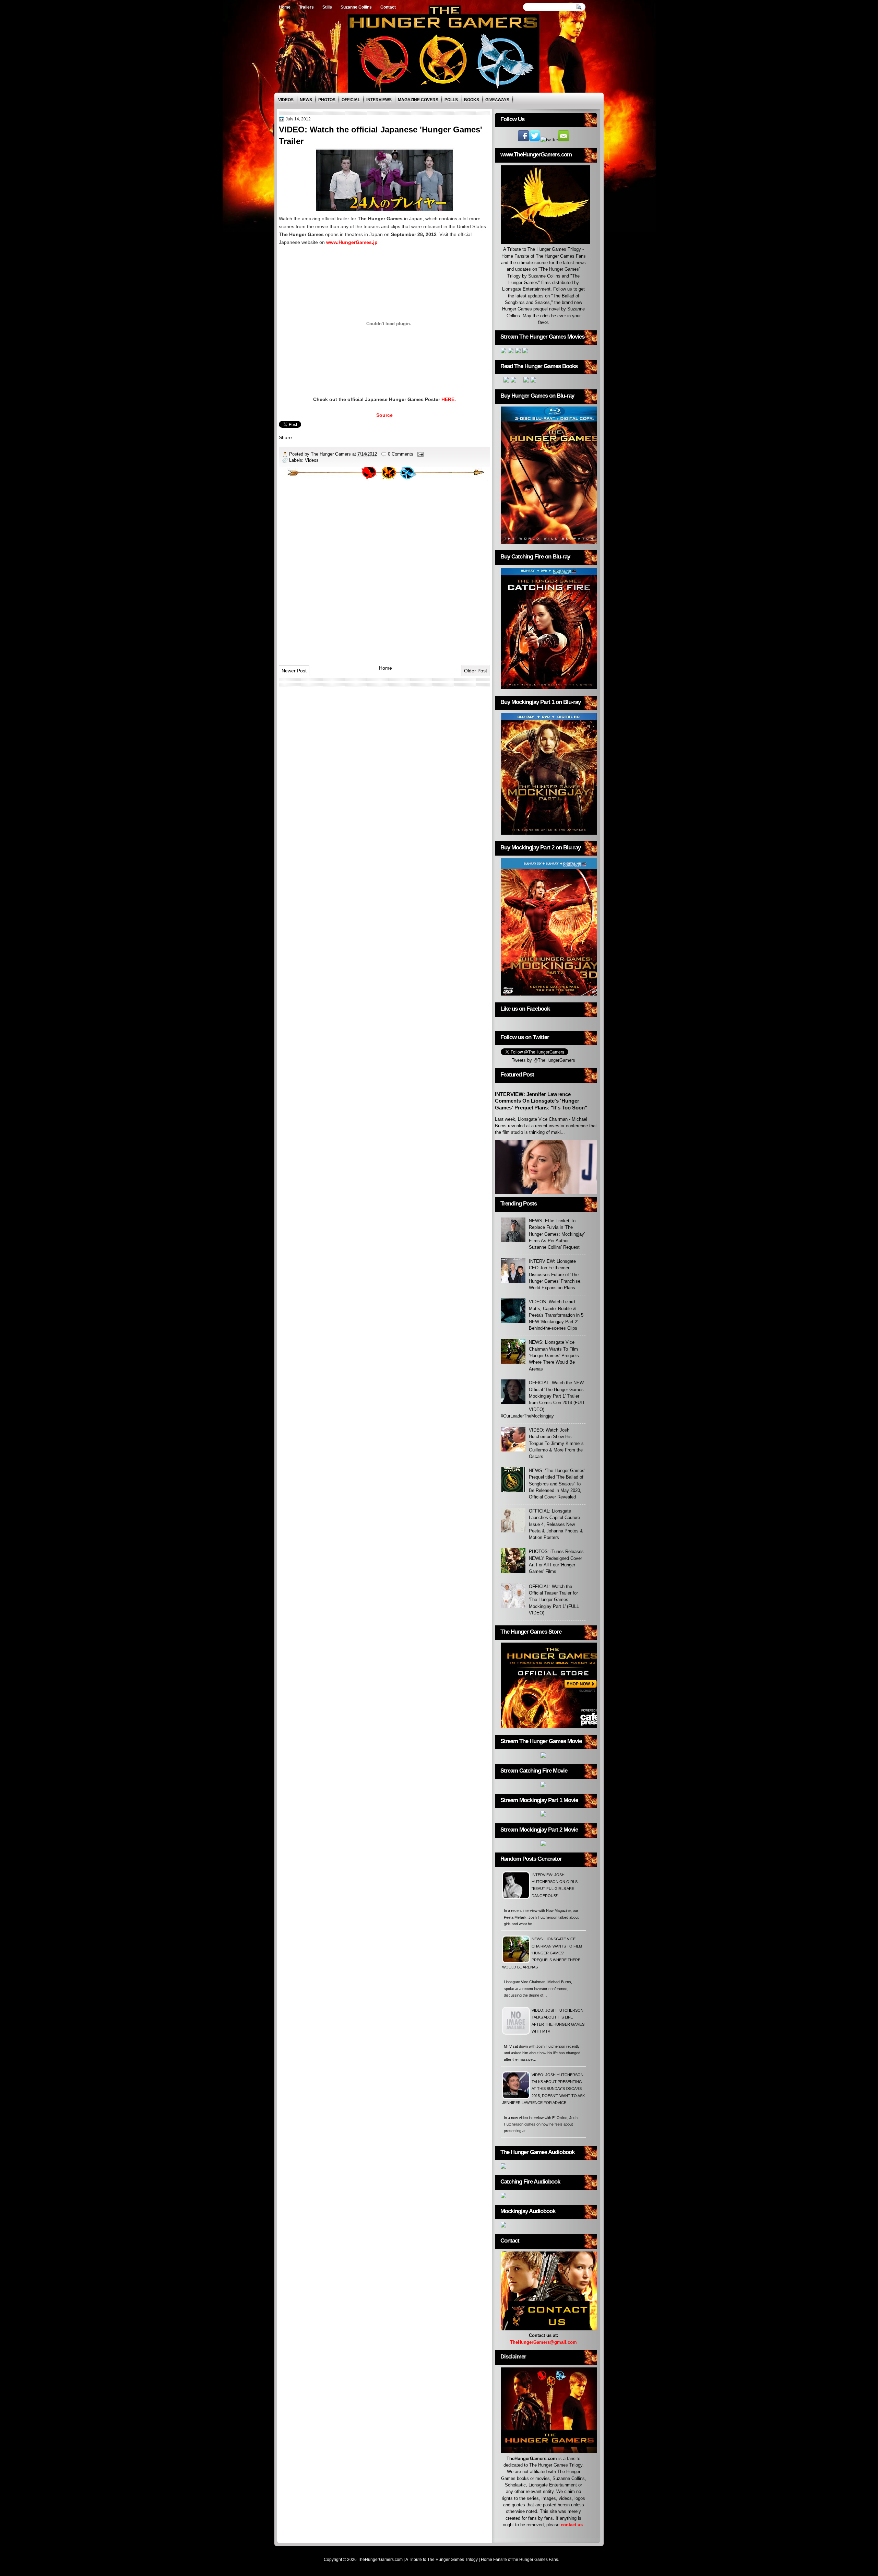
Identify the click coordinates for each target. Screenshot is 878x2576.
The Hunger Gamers (331, 454)
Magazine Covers (418, 100)
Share (285, 437)
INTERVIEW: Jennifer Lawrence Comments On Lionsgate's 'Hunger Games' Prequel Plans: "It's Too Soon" (541, 1101)
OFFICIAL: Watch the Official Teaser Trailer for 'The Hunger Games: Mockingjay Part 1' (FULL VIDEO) (554, 1600)
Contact (388, 7)
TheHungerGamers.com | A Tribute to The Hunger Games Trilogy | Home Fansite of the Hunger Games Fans (458, 2560)
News (306, 100)
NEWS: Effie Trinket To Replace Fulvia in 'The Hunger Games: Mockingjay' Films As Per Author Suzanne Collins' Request (557, 1234)
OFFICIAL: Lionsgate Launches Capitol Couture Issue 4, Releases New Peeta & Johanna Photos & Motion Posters (556, 1524)
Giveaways (497, 100)
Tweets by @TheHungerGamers (543, 1060)
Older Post (476, 671)
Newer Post (294, 671)
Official (351, 100)
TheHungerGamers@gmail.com (543, 2342)
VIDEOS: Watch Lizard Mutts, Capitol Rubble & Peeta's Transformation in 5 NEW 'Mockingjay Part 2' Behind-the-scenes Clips (556, 1315)
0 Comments (401, 454)
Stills (327, 7)
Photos (327, 100)
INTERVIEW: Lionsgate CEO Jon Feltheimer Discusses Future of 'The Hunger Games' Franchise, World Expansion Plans (555, 1274)
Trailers (306, 7)
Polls (451, 100)
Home (285, 7)
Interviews (379, 100)
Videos (286, 100)
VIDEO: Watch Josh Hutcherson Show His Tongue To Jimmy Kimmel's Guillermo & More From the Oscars (556, 1443)
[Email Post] (420, 454)
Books (472, 100)
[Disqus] (384, 570)
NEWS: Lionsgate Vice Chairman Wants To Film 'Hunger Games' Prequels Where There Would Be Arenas (554, 1355)
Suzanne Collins (356, 7)
